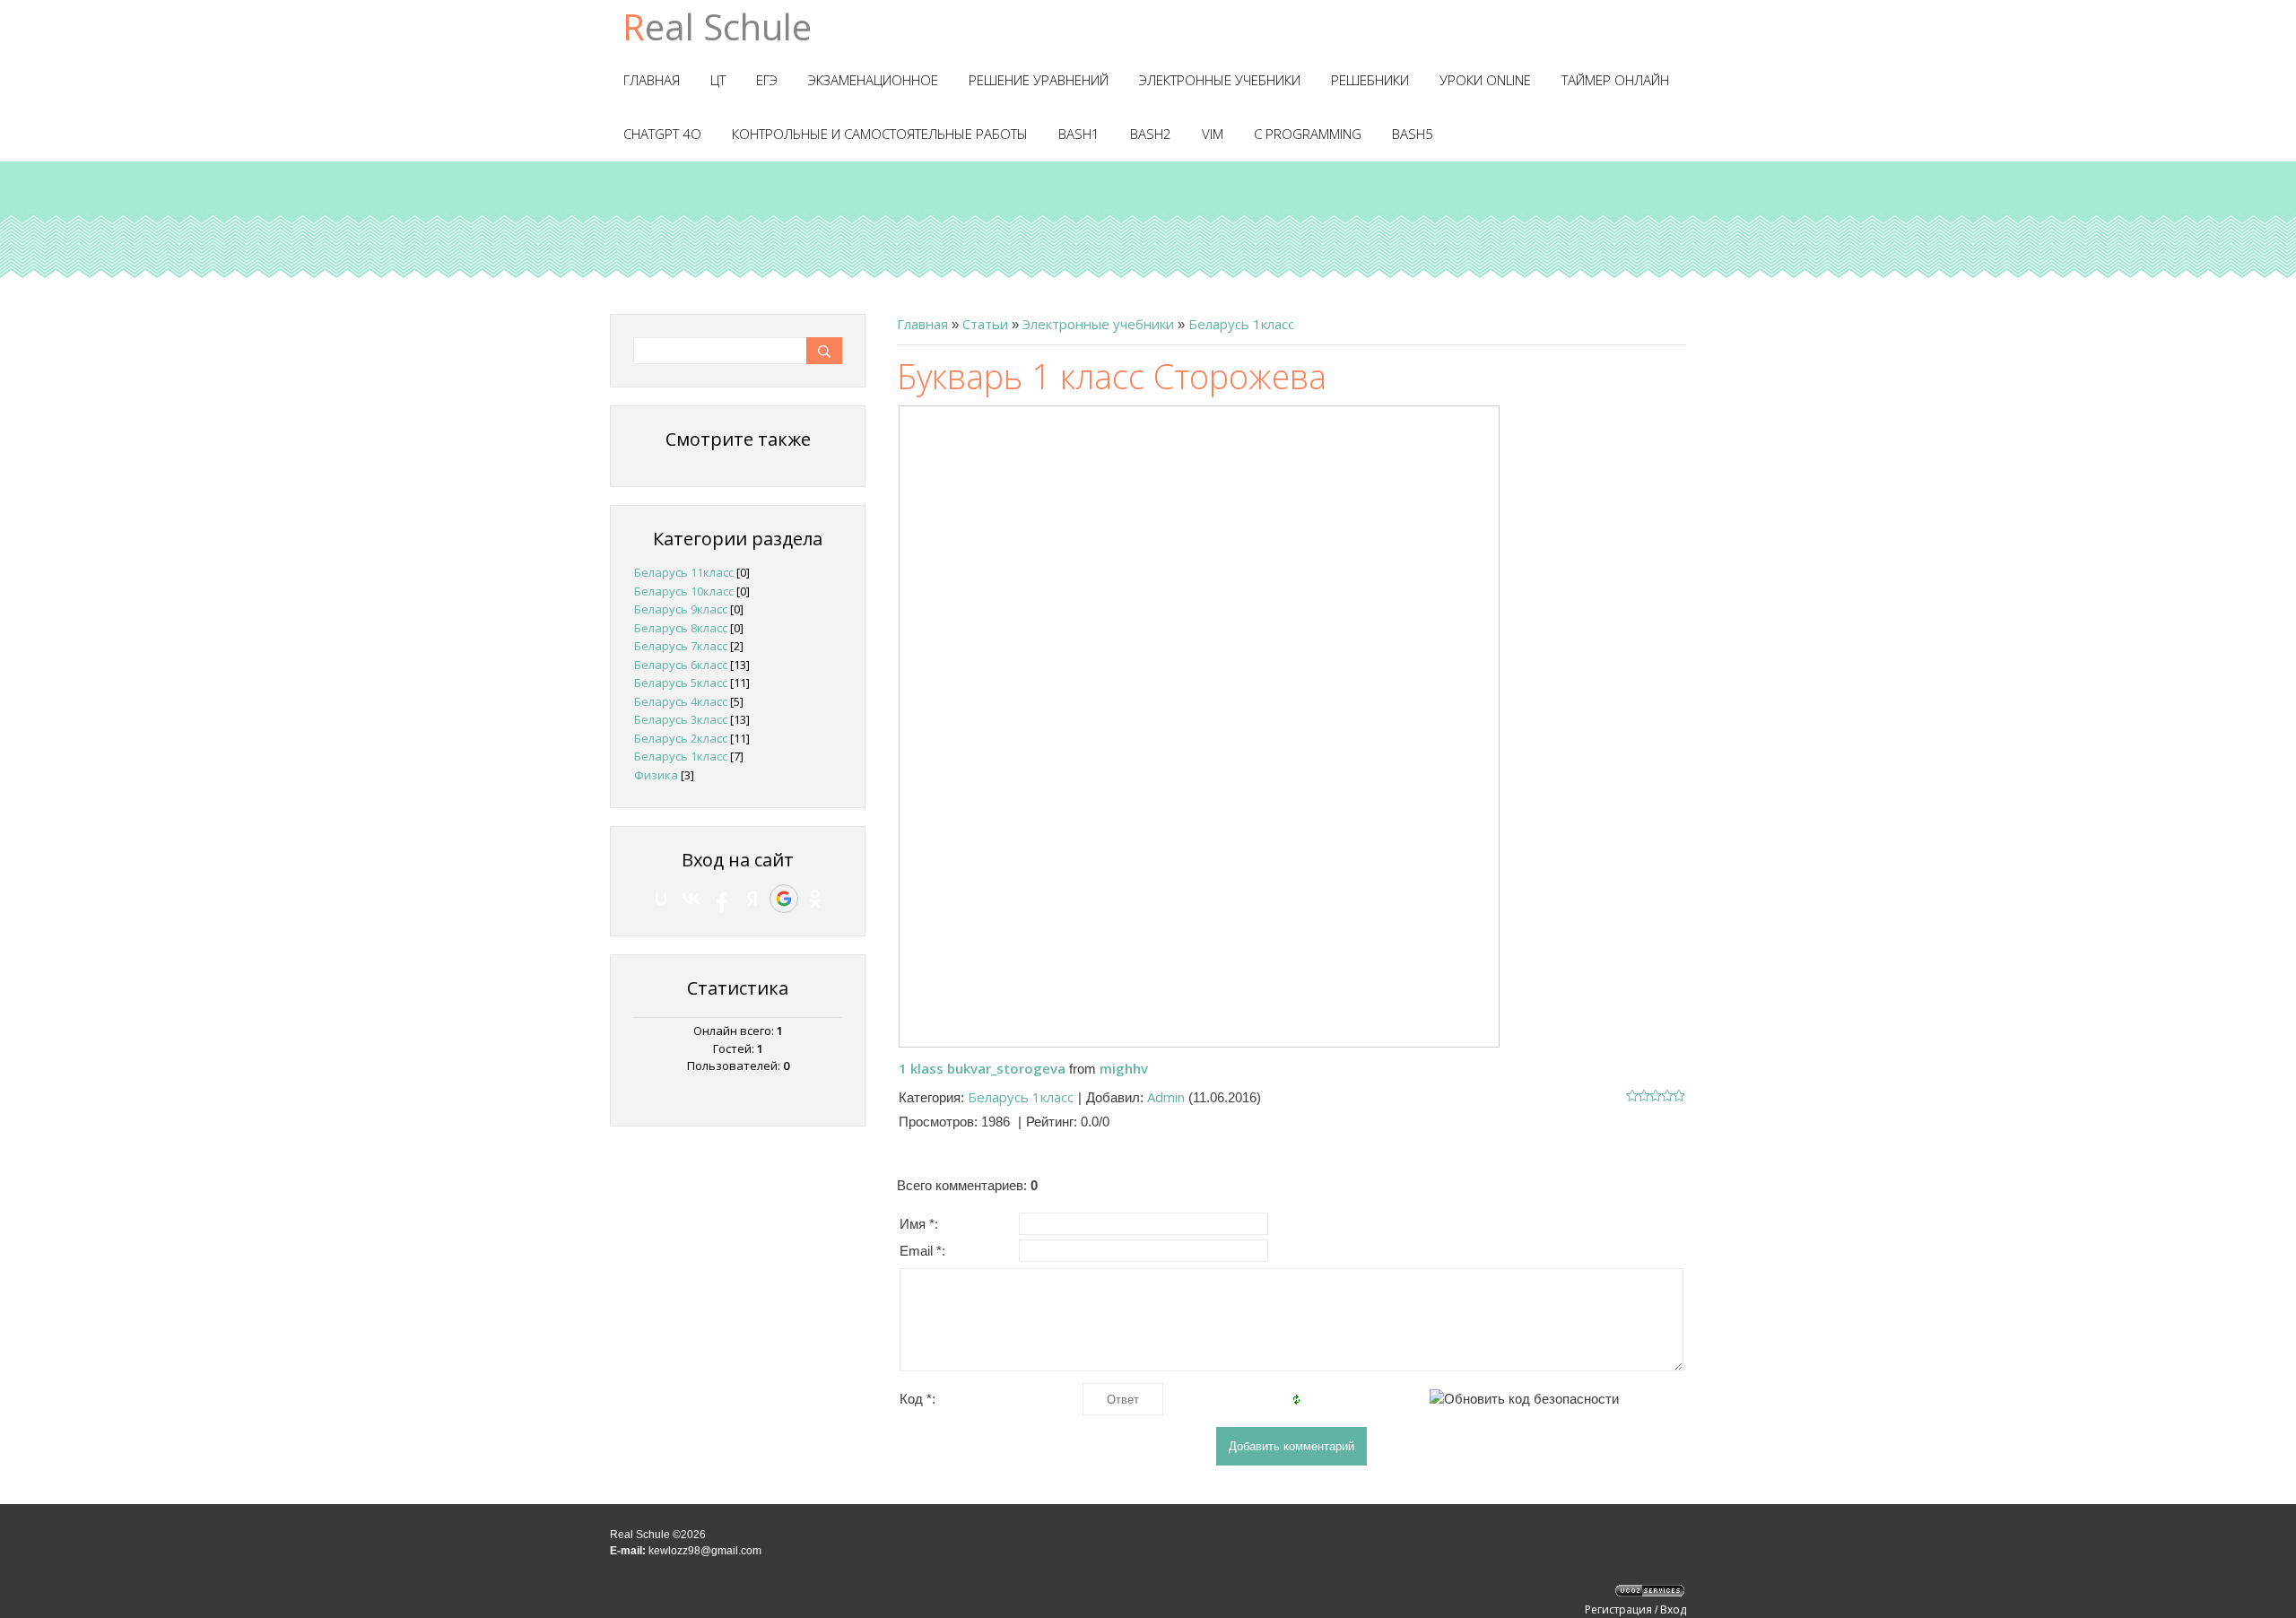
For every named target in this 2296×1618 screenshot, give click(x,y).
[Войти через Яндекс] (752, 899)
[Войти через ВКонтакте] (691, 899)
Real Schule (717, 26)
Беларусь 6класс (681, 665)
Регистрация (1618, 1609)
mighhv (1124, 1068)
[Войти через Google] (784, 899)
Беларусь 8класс (681, 628)
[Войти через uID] (661, 899)
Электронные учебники (1098, 324)
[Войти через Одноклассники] (815, 899)
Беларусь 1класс (1241, 324)
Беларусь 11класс (684, 572)
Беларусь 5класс (681, 683)
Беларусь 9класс (681, 609)
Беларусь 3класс (681, 719)
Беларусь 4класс (681, 701)
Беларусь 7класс (681, 646)
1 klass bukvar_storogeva (982, 1068)
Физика (656, 775)
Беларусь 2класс (681, 738)
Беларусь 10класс (684, 591)
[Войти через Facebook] (722, 899)
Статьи (985, 324)
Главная (922, 324)
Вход (1673, 1609)
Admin (1166, 1097)
